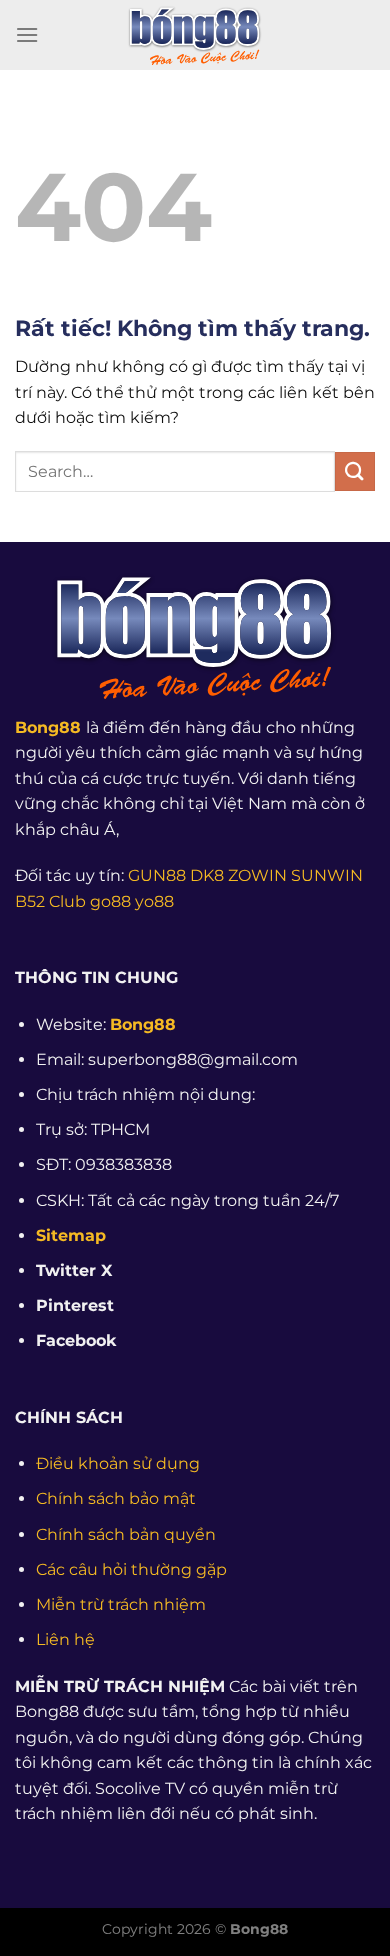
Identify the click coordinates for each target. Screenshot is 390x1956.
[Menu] (27, 34)
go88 (110, 901)
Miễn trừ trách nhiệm (121, 1604)
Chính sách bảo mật (116, 1498)
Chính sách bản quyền (126, 1534)
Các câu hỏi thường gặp (131, 1569)
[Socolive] (195, 35)
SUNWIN (327, 875)
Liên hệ (65, 1639)
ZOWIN (257, 875)
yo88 (154, 901)
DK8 (207, 875)
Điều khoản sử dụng (118, 1463)
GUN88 (157, 875)
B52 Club (50, 901)
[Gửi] (355, 471)
